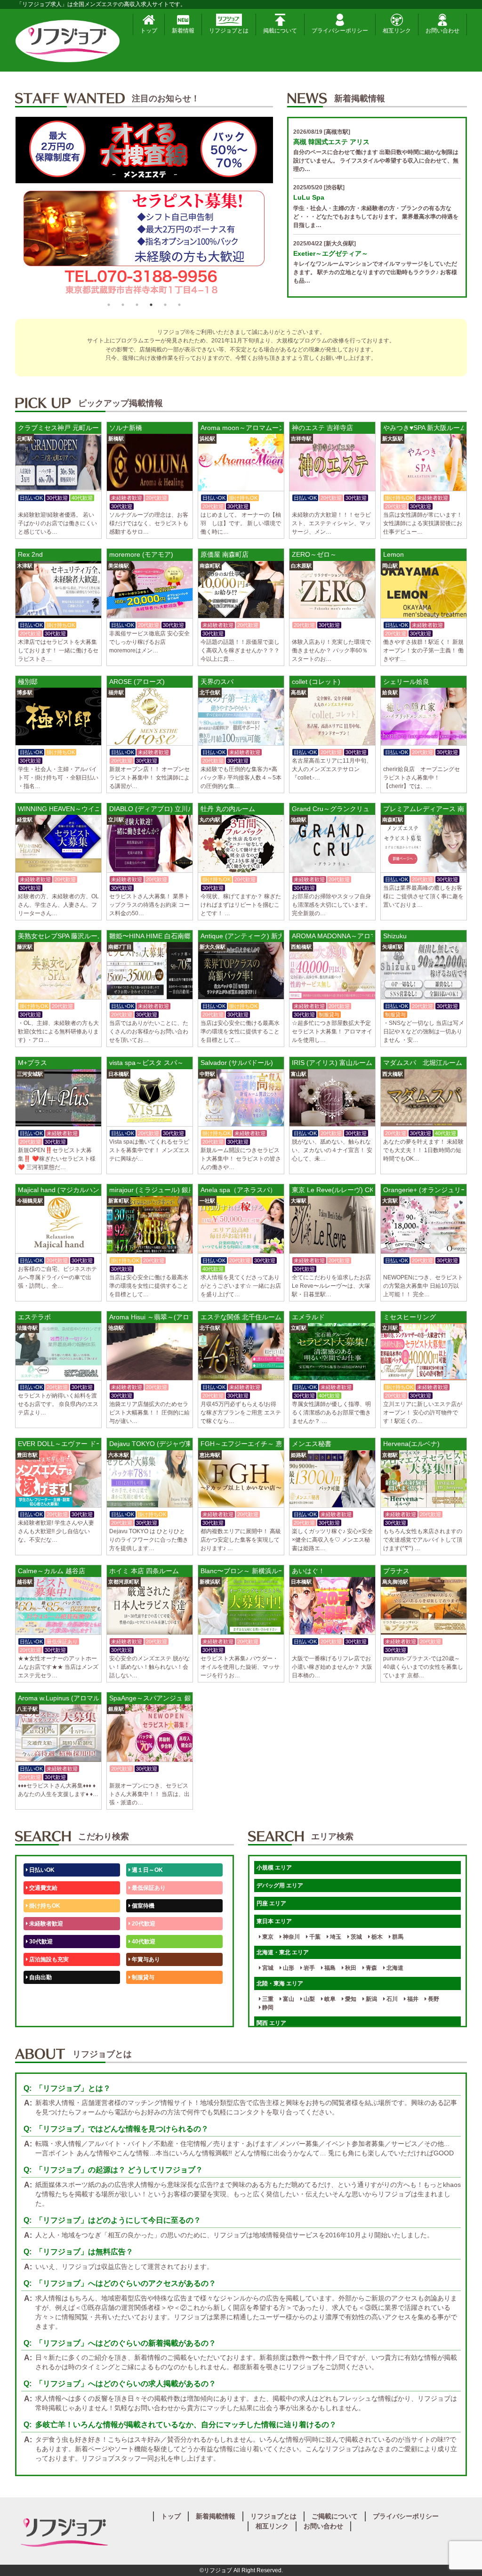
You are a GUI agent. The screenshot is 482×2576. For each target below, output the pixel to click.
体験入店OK (44, 2013)
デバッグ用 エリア (280, 1885)
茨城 (356, 1937)
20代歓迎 (143, 1924)
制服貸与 (142, 1977)
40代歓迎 (143, 1942)
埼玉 (335, 1937)
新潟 (371, 1999)
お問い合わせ (442, 31)
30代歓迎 (40, 1942)
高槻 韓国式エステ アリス (331, 142)
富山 (288, 1999)
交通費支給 (43, 1888)
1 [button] (109, 305)
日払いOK (41, 1870)
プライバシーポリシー (340, 31)
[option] (144, 207)
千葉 (314, 1937)
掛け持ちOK (44, 1906)
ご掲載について (335, 2516)
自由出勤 (40, 1977)
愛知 (350, 1999)
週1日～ (141, 2013)
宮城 (267, 1968)
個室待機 (142, 1906)
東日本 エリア (274, 1921)
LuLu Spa (309, 197)
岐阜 (329, 1999)
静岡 (267, 2007)
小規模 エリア (274, 1868)
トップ (149, 31)
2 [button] (123, 305)
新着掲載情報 (216, 2516)
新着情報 (183, 31)
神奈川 (291, 1937)
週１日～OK (147, 1870)
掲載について (280, 31)
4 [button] (151, 305)
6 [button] (179, 305)
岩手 (309, 1968)
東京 (267, 1937)
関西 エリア (271, 2023)
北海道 (394, 1968)
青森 (371, 1968)
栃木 (376, 1937)
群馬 (397, 1937)
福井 (412, 1999)
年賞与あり (145, 1959)
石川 (391, 1999)
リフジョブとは (229, 31)
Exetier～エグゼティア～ (331, 253)
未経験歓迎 (145, 1995)
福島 (329, 1968)
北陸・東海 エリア (280, 1983)
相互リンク (397, 31)
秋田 (350, 1968)
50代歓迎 (40, 1995)
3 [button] (137, 305)
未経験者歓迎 (45, 1924)
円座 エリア (271, 1903)
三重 (267, 1999)
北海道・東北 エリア (283, 1952)
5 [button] (165, 305)
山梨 (309, 1999)
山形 (288, 1968)
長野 (433, 1999)
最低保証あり (148, 1888)
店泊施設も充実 (48, 1959)
